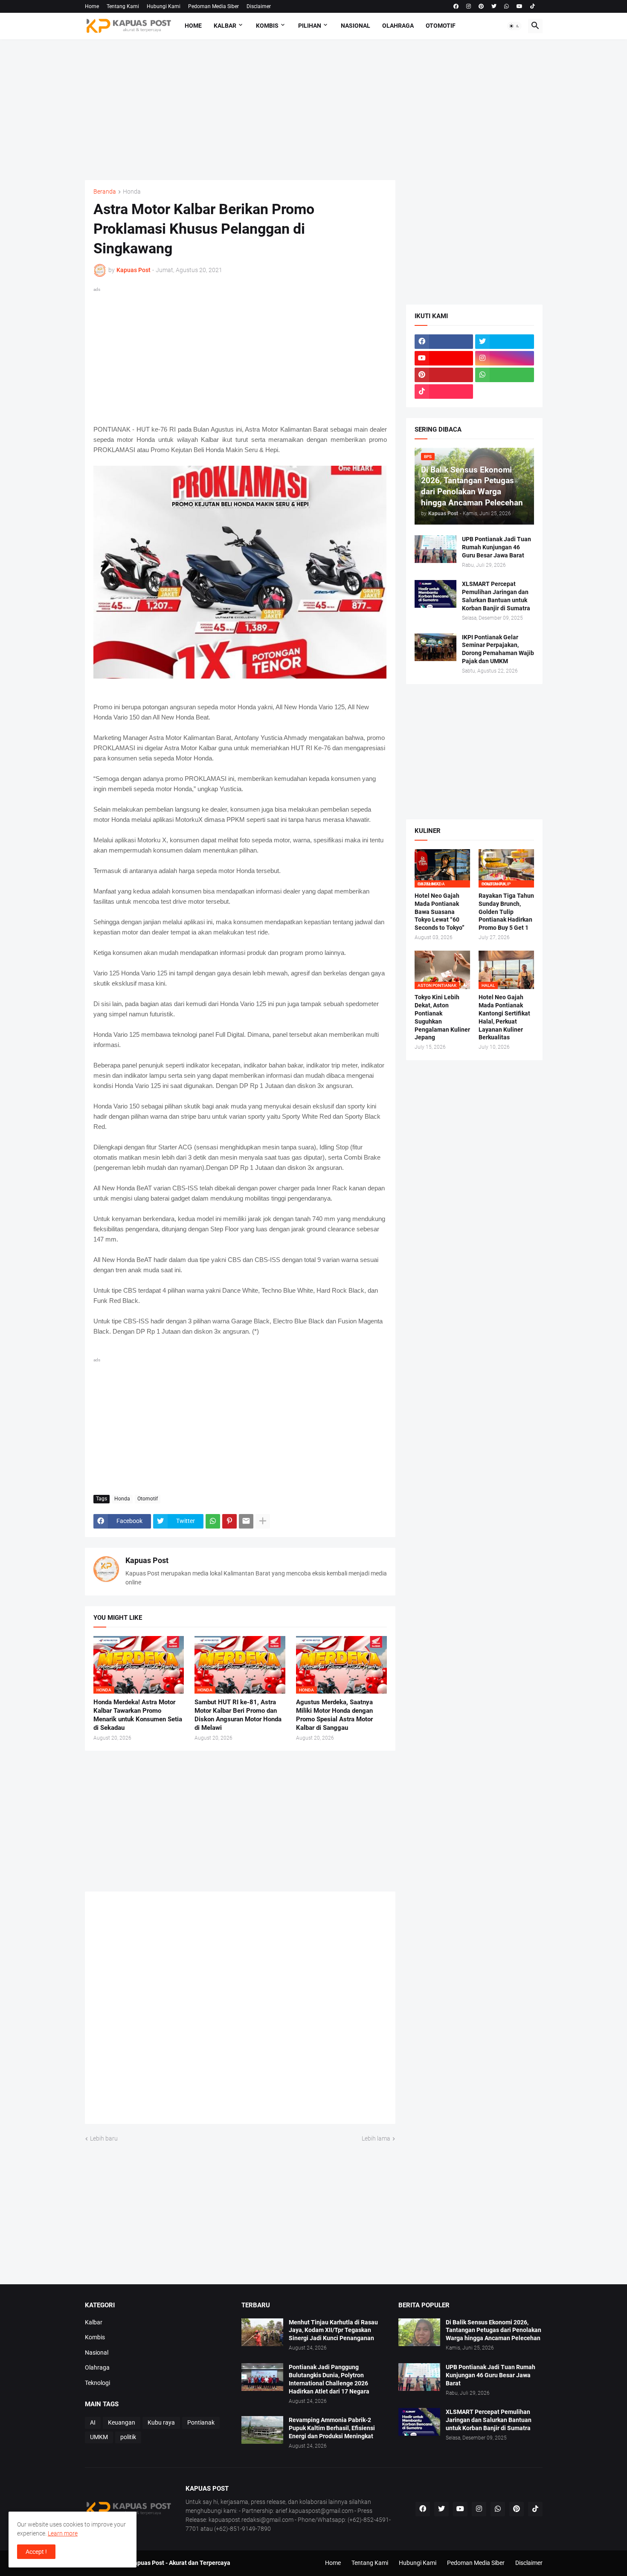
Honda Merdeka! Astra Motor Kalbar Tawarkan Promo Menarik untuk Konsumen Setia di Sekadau (138, 1715)
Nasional (356, 26)
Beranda (105, 192)
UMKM (99, 2437)
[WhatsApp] (213, 1521)
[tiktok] (533, 6)
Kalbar (225, 26)
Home (92, 6)
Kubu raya (161, 2422)
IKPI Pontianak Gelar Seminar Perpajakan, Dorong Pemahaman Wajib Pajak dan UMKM (498, 649)
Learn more (63, 2533)
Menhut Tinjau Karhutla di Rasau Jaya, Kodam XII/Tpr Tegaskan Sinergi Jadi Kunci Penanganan (333, 2330)
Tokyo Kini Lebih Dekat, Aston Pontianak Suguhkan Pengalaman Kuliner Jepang (442, 1017)
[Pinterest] (229, 1521)
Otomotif (441, 26)
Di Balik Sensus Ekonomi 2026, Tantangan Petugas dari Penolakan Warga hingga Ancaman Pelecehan (493, 2330)
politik (128, 2437)
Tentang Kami (123, 6)
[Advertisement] (314, 110)
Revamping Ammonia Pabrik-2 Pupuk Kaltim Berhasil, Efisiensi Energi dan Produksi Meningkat (332, 2428)
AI (93, 2422)
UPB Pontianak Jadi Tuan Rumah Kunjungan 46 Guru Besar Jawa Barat (496, 547)
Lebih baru (104, 2138)
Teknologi (97, 2383)
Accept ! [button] (36, 2552)
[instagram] (469, 6)
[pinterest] (481, 6)
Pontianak (201, 2422)
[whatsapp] (507, 6)
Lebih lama (376, 2138)
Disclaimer (259, 6)
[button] (514, 26)
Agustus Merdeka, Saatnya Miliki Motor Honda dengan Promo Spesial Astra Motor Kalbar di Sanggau (334, 1715)
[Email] (246, 1521)
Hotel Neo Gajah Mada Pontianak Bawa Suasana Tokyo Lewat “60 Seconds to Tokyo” (440, 912)
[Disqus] (240, 2011)
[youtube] (520, 6)
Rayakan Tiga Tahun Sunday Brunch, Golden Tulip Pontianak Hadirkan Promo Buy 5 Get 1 (506, 912)
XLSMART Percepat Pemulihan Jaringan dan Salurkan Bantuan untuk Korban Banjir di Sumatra (496, 596)
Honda (132, 192)
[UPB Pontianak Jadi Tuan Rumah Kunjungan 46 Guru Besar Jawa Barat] (435, 549)
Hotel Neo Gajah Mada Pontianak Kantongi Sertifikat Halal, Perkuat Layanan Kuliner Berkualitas (504, 1017)
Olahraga (398, 26)
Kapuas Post (147, 1560)
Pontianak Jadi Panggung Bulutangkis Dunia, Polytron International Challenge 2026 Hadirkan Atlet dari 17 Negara (329, 2379)
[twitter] (494, 6)
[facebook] (456, 6)
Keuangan (122, 2422)
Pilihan (310, 26)
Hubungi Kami (164, 6)
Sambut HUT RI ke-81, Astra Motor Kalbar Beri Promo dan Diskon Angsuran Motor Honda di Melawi (238, 1715)
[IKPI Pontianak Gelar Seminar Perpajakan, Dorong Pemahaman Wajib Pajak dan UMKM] (435, 647)
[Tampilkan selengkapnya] (263, 1521)
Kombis (267, 26)
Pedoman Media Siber (213, 6)
